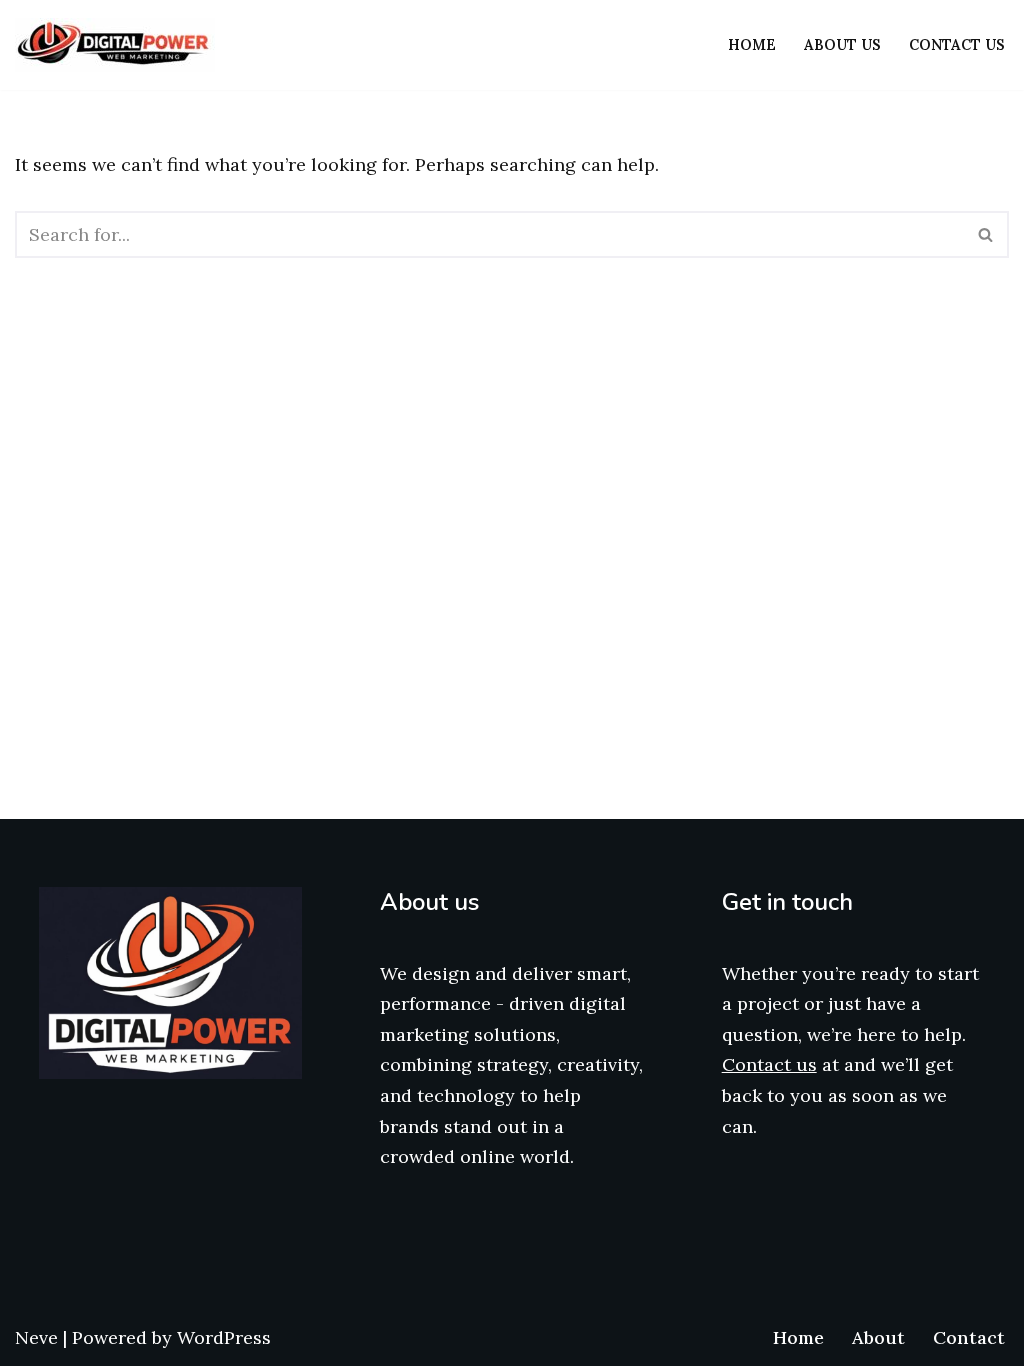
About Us (842, 45)
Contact (969, 1337)
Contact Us (957, 45)
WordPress (224, 1337)
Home (752, 45)
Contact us (769, 1064)
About (878, 1337)
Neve (36, 1337)
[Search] (986, 234)
